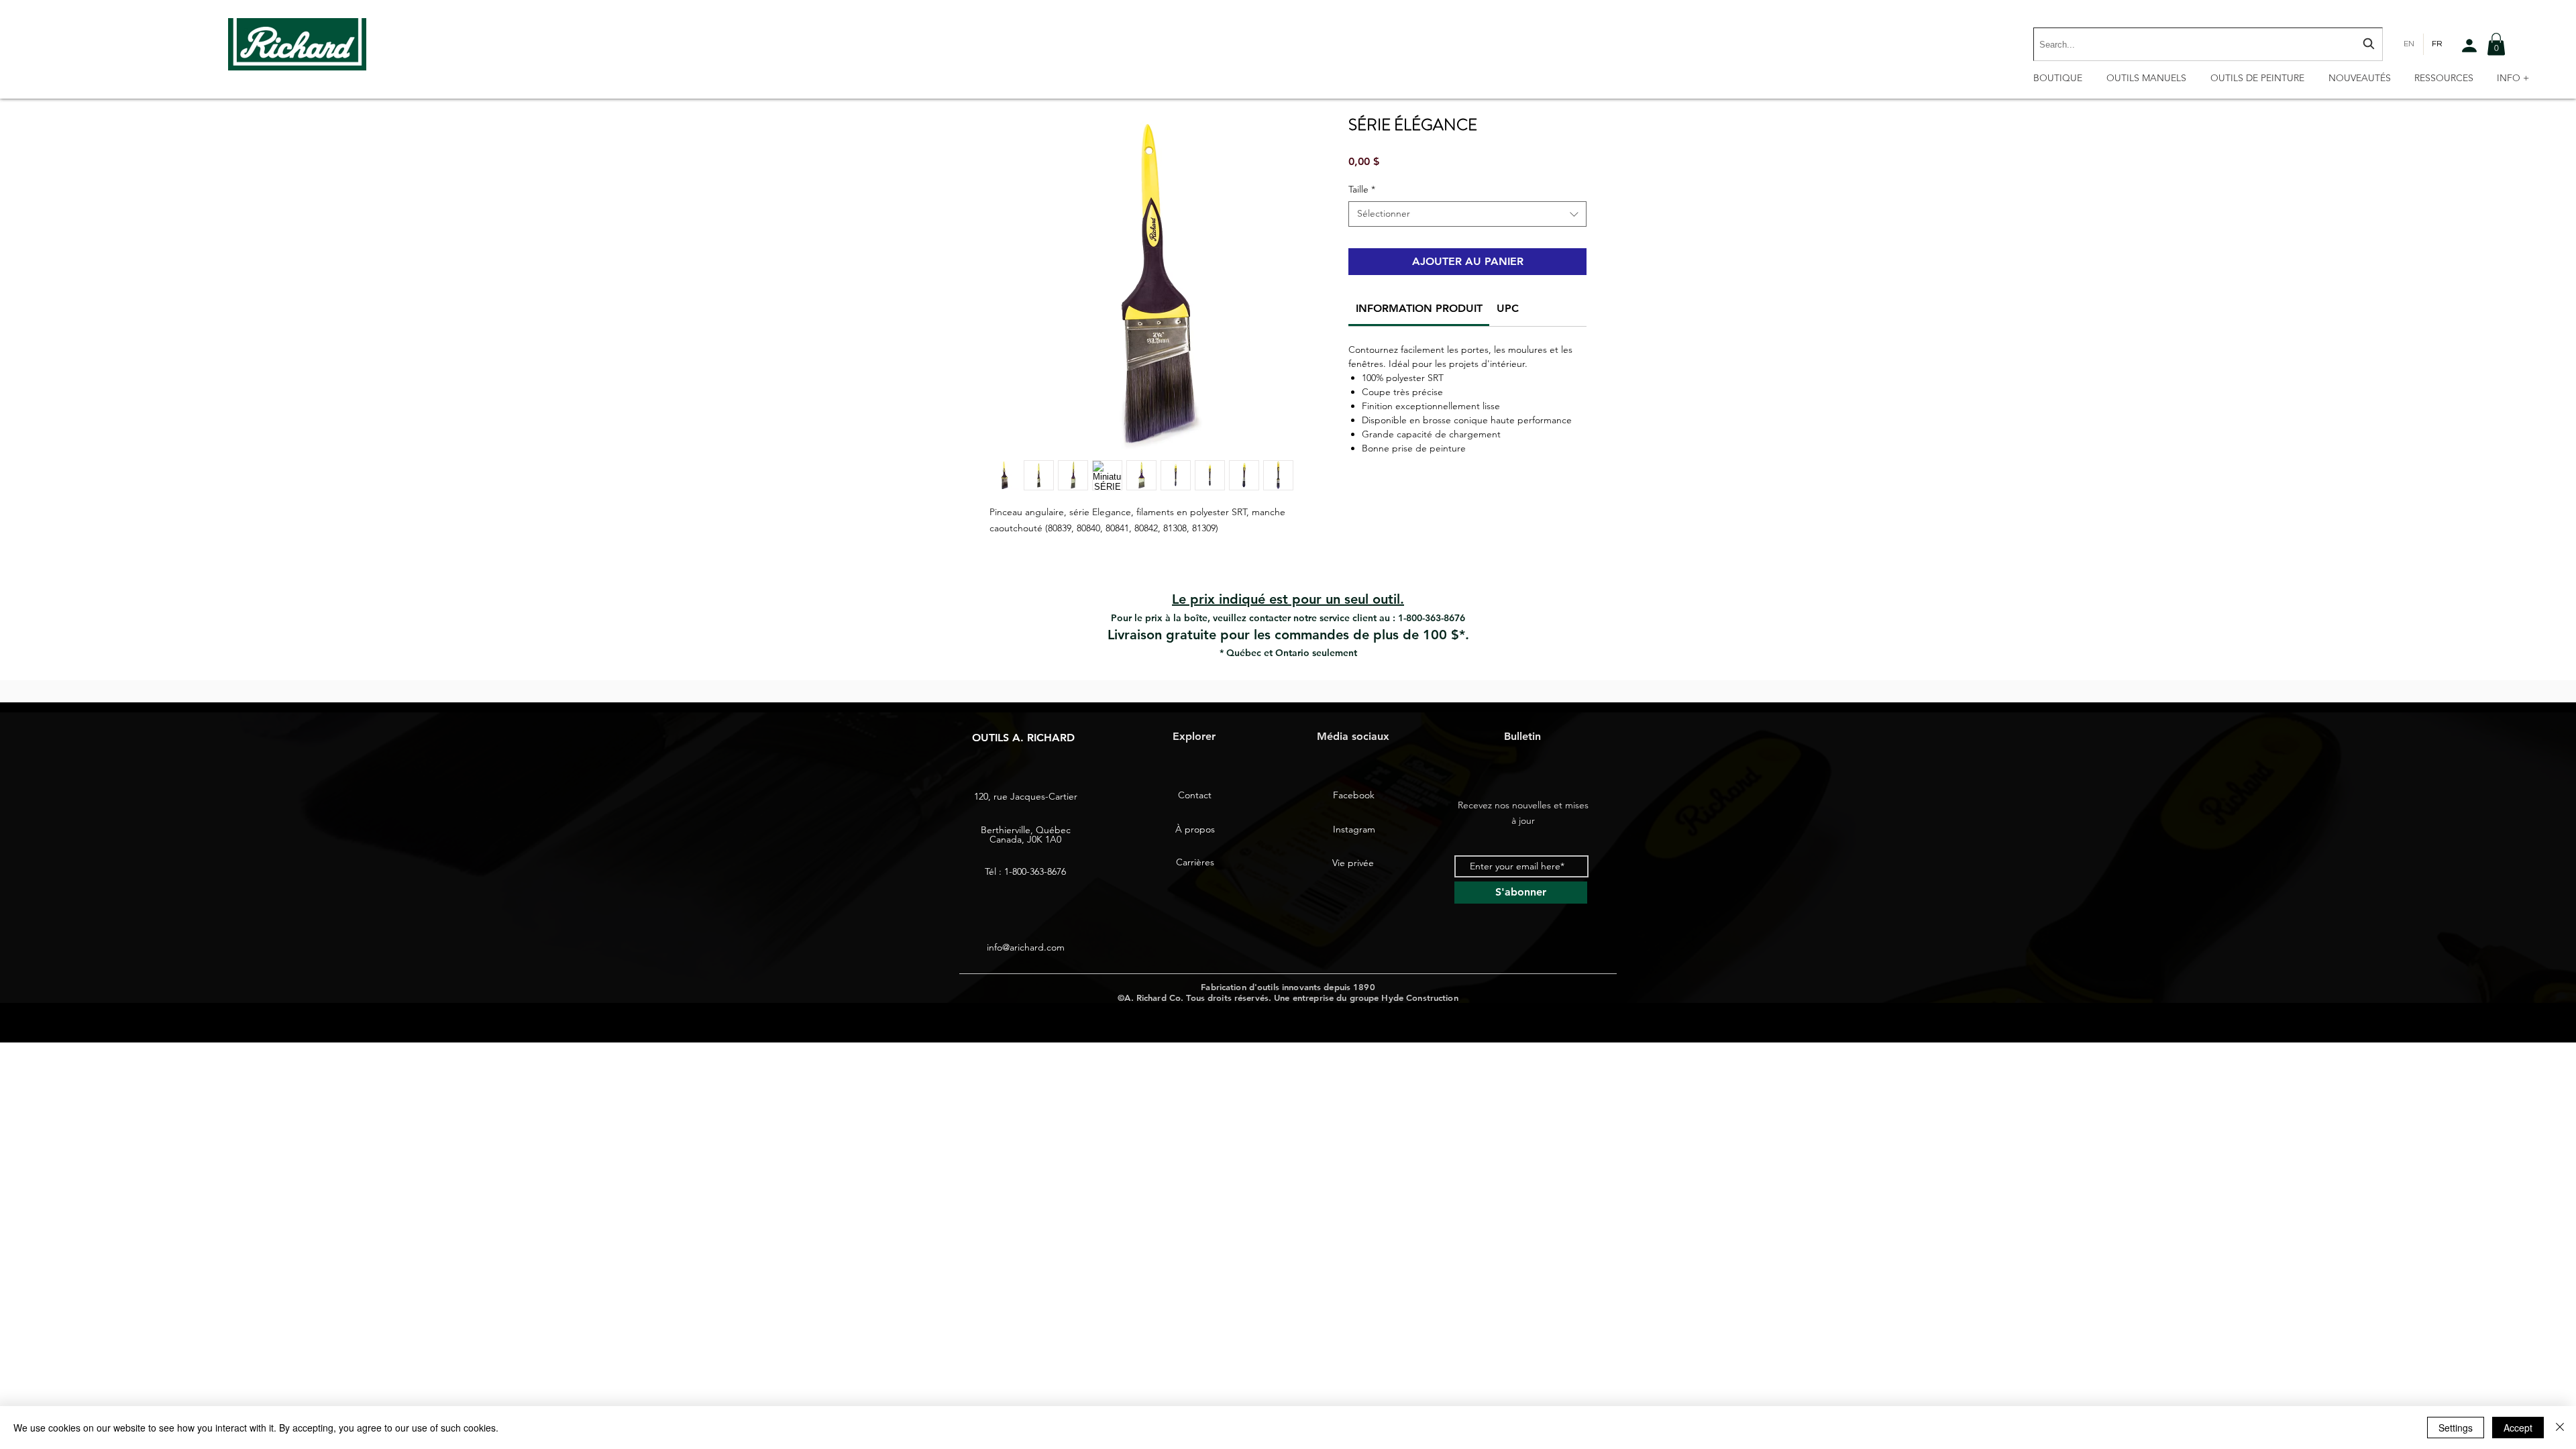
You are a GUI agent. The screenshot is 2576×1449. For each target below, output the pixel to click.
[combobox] (2208, 44)
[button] (2496, 44)
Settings (2456, 1428)
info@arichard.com (1026, 947)
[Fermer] (2560, 1428)
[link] (1419, 308)
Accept (2518, 1428)
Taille (1362, 189)
